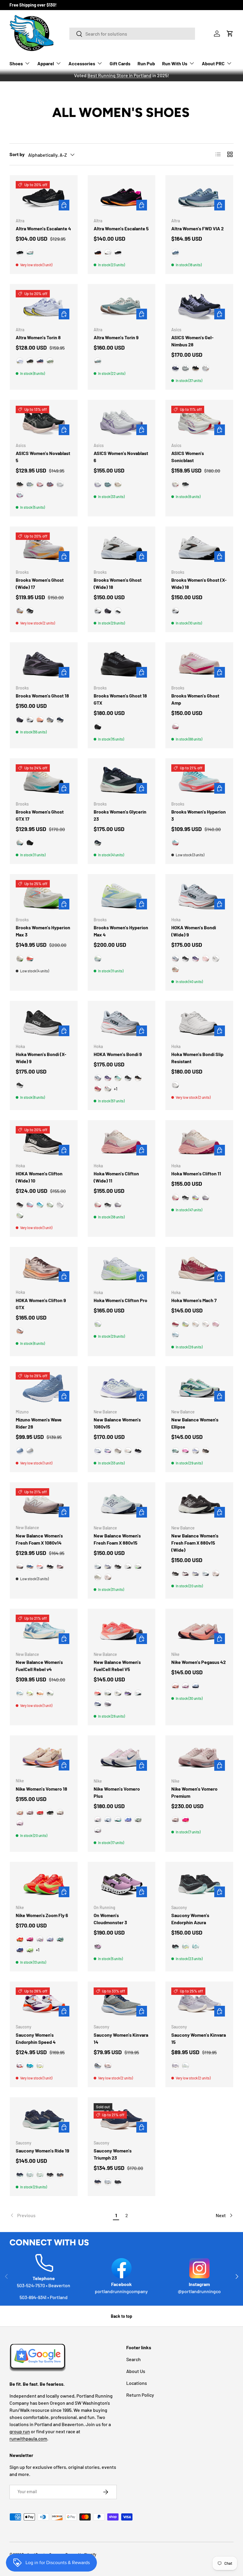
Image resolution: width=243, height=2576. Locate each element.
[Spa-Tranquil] (196, 1946)
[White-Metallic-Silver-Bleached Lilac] (98, 1830)
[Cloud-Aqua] (30, 2175)
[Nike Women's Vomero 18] (44, 1757)
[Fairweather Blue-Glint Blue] (98, 1704)
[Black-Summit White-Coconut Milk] (50, 1813)
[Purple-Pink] (60, 1567)
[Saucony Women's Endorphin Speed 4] (44, 2003)
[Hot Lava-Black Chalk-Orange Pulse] (40, 1813)
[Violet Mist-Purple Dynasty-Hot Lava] (20, 1950)
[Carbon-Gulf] (60, 2175)
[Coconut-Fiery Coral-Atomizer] (30, 959)
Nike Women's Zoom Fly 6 (42, 1915)
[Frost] (175, 1085)
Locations (137, 2383)
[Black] (20, 253)
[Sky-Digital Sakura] (20, 495)
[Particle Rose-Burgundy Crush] (175, 1820)
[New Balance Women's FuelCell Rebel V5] (122, 1631)
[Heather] (175, 2066)
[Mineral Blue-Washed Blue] (175, 959)
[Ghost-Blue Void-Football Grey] (50, 1939)
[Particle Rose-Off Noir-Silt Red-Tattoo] (30, 1813)
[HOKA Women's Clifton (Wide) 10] (44, 1142)
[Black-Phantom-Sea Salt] (50, 1567)
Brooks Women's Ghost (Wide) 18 (118, 583)
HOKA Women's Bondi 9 (118, 1054)
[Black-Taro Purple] (196, 368)
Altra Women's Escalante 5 (121, 228)
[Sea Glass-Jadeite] (50, 1205)
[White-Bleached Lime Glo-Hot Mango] (30, 1693)
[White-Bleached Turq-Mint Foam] (118, 1820)
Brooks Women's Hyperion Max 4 (121, 931)
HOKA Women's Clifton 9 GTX (41, 1304)
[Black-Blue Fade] (186, 484)
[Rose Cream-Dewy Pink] (98, 1205)
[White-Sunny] (40, 2066)
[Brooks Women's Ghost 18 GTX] (122, 664)
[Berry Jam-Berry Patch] (196, 959)
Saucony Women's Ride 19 (43, 2151)
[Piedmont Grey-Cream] (186, 368)
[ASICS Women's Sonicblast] (199, 422)
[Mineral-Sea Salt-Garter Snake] (98, 1577)
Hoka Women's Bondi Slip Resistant (197, 1058)
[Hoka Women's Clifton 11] (199, 1142)
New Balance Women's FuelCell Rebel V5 (117, 1666)
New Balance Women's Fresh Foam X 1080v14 (39, 1539)
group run (20, 2431)
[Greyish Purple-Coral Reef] (50, 484)
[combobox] (132, 34)
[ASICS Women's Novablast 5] (44, 422)
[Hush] (40, 2175)
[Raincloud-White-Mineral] (108, 1693)
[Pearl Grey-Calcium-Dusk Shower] (108, 1567)
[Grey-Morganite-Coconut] (50, 720)
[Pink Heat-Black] (186, 1451)
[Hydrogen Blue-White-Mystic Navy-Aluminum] (196, 1686)
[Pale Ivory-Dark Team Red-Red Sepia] (60, 1813)
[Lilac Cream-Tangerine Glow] (206, 959)
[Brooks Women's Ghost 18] (44, 664)
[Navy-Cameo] (98, 2182)
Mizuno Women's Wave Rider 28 (39, 1423)
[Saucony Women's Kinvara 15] (199, 2003)
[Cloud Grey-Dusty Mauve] (206, 368)
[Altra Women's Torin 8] (44, 306)
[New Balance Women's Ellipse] (199, 1388)
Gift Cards (120, 63)
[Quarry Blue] (20, 1693)
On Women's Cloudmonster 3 (110, 1919)
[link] (60, 2215)
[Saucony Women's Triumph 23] (122, 2119)
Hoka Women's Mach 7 (194, 1300)
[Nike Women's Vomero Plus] (122, 1757)
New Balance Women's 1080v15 (117, 1423)
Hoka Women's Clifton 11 (196, 1173)
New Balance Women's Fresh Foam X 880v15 (117, 1539)
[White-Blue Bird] (196, 1451)
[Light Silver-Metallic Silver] (138, 1820)
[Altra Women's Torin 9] (122, 306)
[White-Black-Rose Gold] (98, 611)
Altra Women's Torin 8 (38, 337)
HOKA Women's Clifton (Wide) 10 (39, 1177)
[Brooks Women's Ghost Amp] (199, 664)
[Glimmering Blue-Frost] (175, 1335)
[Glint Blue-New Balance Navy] (98, 1567)
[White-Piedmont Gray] (60, 484)
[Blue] (20, 361)
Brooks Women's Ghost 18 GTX (120, 699)
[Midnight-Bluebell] (175, 368)
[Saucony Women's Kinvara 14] (122, 2003)
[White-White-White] (108, 253)
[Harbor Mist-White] (30, 1451)
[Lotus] (108, 2066)
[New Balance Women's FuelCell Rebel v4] (44, 1631)
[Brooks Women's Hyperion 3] (199, 780)
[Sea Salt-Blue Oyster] (108, 1451)
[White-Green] (30, 253)
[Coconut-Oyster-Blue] (20, 843)
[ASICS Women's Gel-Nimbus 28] (199, 306)
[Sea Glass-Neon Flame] (20, 1215)
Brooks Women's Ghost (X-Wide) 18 (199, 583)
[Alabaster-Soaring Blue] (206, 1324)
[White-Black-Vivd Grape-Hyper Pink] (40, 1939)
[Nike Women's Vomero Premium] (199, 1757)
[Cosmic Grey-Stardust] (108, 1089)
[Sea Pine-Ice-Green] (98, 361)
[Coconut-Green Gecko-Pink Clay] (20, 959)
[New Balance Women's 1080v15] (122, 1388)
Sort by (17, 154)
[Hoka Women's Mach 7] (199, 1269)
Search (134, 2359)
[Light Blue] (175, 253)
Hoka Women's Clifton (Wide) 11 (116, 1177)
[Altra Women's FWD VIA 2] (199, 197)
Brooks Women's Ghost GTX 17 (40, 815)
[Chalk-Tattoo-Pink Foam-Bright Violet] (20, 1813)
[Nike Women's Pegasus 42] (199, 1631)
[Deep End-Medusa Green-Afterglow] (175, 1451)
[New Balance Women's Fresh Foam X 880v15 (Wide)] (199, 1504)
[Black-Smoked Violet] (138, 1451)
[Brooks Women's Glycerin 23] (122, 780)
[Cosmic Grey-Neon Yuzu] (98, 1324)
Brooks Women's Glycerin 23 (120, 815)
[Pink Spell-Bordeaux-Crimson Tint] (30, 1939)
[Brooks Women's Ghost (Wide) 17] (44, 548)
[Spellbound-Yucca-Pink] (98, 843)
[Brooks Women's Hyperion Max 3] (44, 896)
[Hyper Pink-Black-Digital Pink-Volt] (186, 1820)
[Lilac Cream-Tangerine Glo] (216, 1324)
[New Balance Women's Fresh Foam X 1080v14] (44, 1504)
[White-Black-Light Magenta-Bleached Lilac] (186, 1686)
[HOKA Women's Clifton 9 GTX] (44, 1269)
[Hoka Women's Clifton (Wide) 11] (122, 1142)
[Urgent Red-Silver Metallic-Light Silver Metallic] (40, 1567)
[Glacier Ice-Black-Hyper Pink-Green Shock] (60, 1939)
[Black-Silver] (50, 2175)
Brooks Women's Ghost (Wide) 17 (40, 583)
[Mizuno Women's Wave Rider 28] (44, 1388)
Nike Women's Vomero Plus (117, 1792)
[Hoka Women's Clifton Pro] (122, 1269)
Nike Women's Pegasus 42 (199, 1662)
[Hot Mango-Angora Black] (40, 1693)
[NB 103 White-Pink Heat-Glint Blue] (138, 1693)
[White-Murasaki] (98, 484)
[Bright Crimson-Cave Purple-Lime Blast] (20, 1939)
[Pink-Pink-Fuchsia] (175, 727)
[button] (230, 34)
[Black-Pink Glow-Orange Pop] (98, 253)
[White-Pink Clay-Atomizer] (175, 843)
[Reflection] (138, 1567)
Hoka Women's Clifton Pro (120, 1300)
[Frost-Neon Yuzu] (186, 1324)
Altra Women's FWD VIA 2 (198, 228)
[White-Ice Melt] (186, 2066)
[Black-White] (30, 361)
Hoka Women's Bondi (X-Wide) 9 (41, 1058)
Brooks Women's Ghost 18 (42, 696)
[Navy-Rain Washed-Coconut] (60, 720)
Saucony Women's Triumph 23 (113, 2154)
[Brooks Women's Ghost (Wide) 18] (122, 548)
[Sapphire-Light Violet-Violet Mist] (128, 1820)
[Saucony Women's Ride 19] (44, 2119)
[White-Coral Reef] (40, 484)
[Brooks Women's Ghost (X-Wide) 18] (199, 548)
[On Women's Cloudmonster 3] (122, 1884)
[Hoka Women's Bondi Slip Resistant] (199, 1023)
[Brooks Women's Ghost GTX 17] (44, 780)
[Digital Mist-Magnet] (108, 1704)
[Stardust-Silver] (216, 959)
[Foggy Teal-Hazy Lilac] (108, 484)
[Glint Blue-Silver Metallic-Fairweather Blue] (98, 1451)
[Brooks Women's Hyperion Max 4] (122, 896)
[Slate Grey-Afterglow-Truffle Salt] (118, 1451)
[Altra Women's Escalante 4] (44, 197)
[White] (128, 1567)
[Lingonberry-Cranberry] (98, 1089)
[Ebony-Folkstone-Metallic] (108, 611)
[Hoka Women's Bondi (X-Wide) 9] (44, 1023)
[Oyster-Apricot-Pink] (20, 611)
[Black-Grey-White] (118, 611)
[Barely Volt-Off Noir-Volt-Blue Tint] (30, 1950)
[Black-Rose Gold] (138, 1078)
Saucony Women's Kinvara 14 (121, 2038)
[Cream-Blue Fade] (175, 484)
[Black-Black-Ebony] (98, 727)
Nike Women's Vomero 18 (41, 1789)
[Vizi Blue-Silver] (30, 2066)
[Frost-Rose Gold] (196, 1324)
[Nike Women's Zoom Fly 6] (44, 1884)
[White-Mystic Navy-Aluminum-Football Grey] (108, 1820)
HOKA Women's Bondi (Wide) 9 (194, 931)
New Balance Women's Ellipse (195, 1423)
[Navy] (40, 361)
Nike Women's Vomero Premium (194, 1792)
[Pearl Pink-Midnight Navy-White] (98, 1820)
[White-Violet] (20, 2066)
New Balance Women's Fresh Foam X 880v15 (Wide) (195, 1543)
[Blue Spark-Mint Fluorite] (118, 1078)
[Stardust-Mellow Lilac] (118, 1205)
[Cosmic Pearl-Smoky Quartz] (20, 1331)
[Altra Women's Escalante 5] (122, 197)
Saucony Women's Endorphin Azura (190, 1919)
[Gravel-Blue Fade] (30, 484)
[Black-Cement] (118, 1567)
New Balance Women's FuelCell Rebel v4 (39, 1666)
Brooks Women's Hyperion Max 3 (43, 931)
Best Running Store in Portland (119, 75)
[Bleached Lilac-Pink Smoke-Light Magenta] (20, 1823)
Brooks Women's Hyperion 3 (199, 815)
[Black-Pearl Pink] (20, 484)
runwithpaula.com (28, 2438)
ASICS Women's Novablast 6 (121, 457)
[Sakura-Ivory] (98, 1946)
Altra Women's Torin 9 (116, 337)
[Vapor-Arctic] (108, 2182)
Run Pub (146, 63)
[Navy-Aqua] (20, 2175)
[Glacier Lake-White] (20, 1451)
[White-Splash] (186, 1946)
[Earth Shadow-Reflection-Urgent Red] (20, 1567)
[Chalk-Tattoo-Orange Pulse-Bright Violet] (175, 1686)
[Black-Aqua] (175, 1946)
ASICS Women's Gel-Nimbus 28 (192, 341)
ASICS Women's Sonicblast (188, 457)
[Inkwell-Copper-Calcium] (30, 1567)
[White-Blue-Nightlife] (98, 959)
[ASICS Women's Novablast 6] (122, 422)
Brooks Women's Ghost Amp (195, 699)
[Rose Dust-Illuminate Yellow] (118, 484)
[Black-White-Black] (118, 253)
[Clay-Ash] (50, 1693)
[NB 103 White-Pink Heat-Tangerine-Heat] (128, 1451)
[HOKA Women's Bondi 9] (122, 1023)
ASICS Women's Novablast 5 (43, 457)
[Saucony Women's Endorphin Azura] (199, 1884)
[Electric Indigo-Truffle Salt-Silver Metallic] (128, 1693)
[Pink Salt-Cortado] (108, 1577)
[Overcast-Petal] (30, 1205)
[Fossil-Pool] (98, 2066)
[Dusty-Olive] (50, 361)
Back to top (121, 2316)
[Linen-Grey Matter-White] (118, 1693)
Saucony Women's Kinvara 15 (199, 2038)
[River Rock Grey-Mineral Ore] (175, 969)
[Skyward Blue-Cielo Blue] (40, 1205)
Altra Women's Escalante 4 (43, 228)
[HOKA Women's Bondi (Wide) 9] (199, 896)
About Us (136, 2371)
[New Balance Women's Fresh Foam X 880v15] (122, 1504)
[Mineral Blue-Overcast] (196, 1198)
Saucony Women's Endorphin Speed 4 (36, 2038)
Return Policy (140, 2395)
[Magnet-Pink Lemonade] (206, 1451)
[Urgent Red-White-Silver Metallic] (98, 1693)
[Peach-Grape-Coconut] (40, 720)
